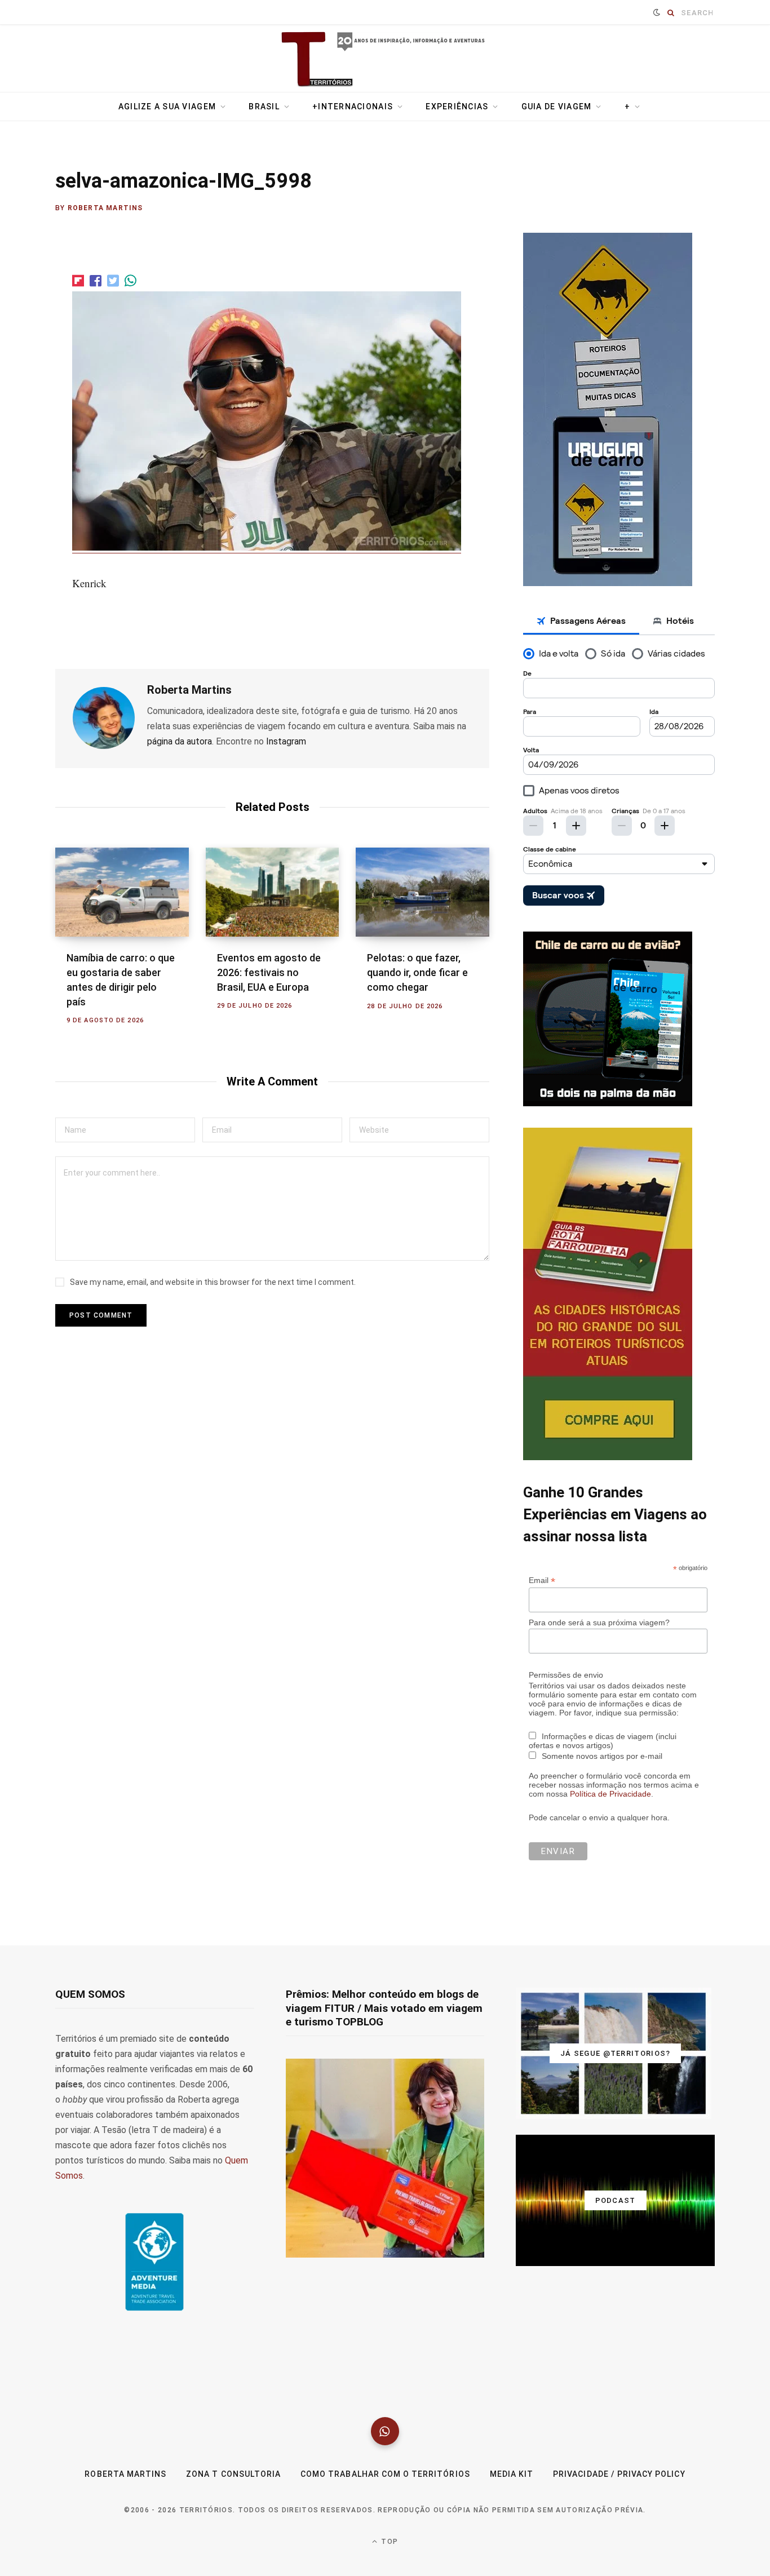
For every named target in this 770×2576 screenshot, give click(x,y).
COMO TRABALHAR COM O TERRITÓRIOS (385, 2474)
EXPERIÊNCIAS (457, 107)
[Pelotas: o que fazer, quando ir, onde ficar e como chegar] (422, 892)
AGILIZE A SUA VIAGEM (167, 107)
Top (388, 2542)
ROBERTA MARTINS (125, 2474)
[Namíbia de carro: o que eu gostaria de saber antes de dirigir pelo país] (122, 892)
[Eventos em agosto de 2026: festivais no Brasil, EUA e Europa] (273, 892)
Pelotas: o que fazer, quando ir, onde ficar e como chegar (417, 972)
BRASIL (264, 107)
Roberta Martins (105, 208)
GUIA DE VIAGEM (557, 107)
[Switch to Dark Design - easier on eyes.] (657, 12)
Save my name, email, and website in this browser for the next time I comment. (213, 1282)
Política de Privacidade (610, 1794)
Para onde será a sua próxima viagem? (599, 1622)
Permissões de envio (566, 1675)
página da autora (180, 741)
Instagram (286, 741)
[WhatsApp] (385, 2431)
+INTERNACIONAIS (353, 107)
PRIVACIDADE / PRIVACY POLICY (619, 2474)
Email (542, 1580)
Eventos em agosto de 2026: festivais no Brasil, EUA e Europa (269, 972)
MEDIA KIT (512, 2474)
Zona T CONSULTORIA (233, 2474)
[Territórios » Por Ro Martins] (385, 60)
